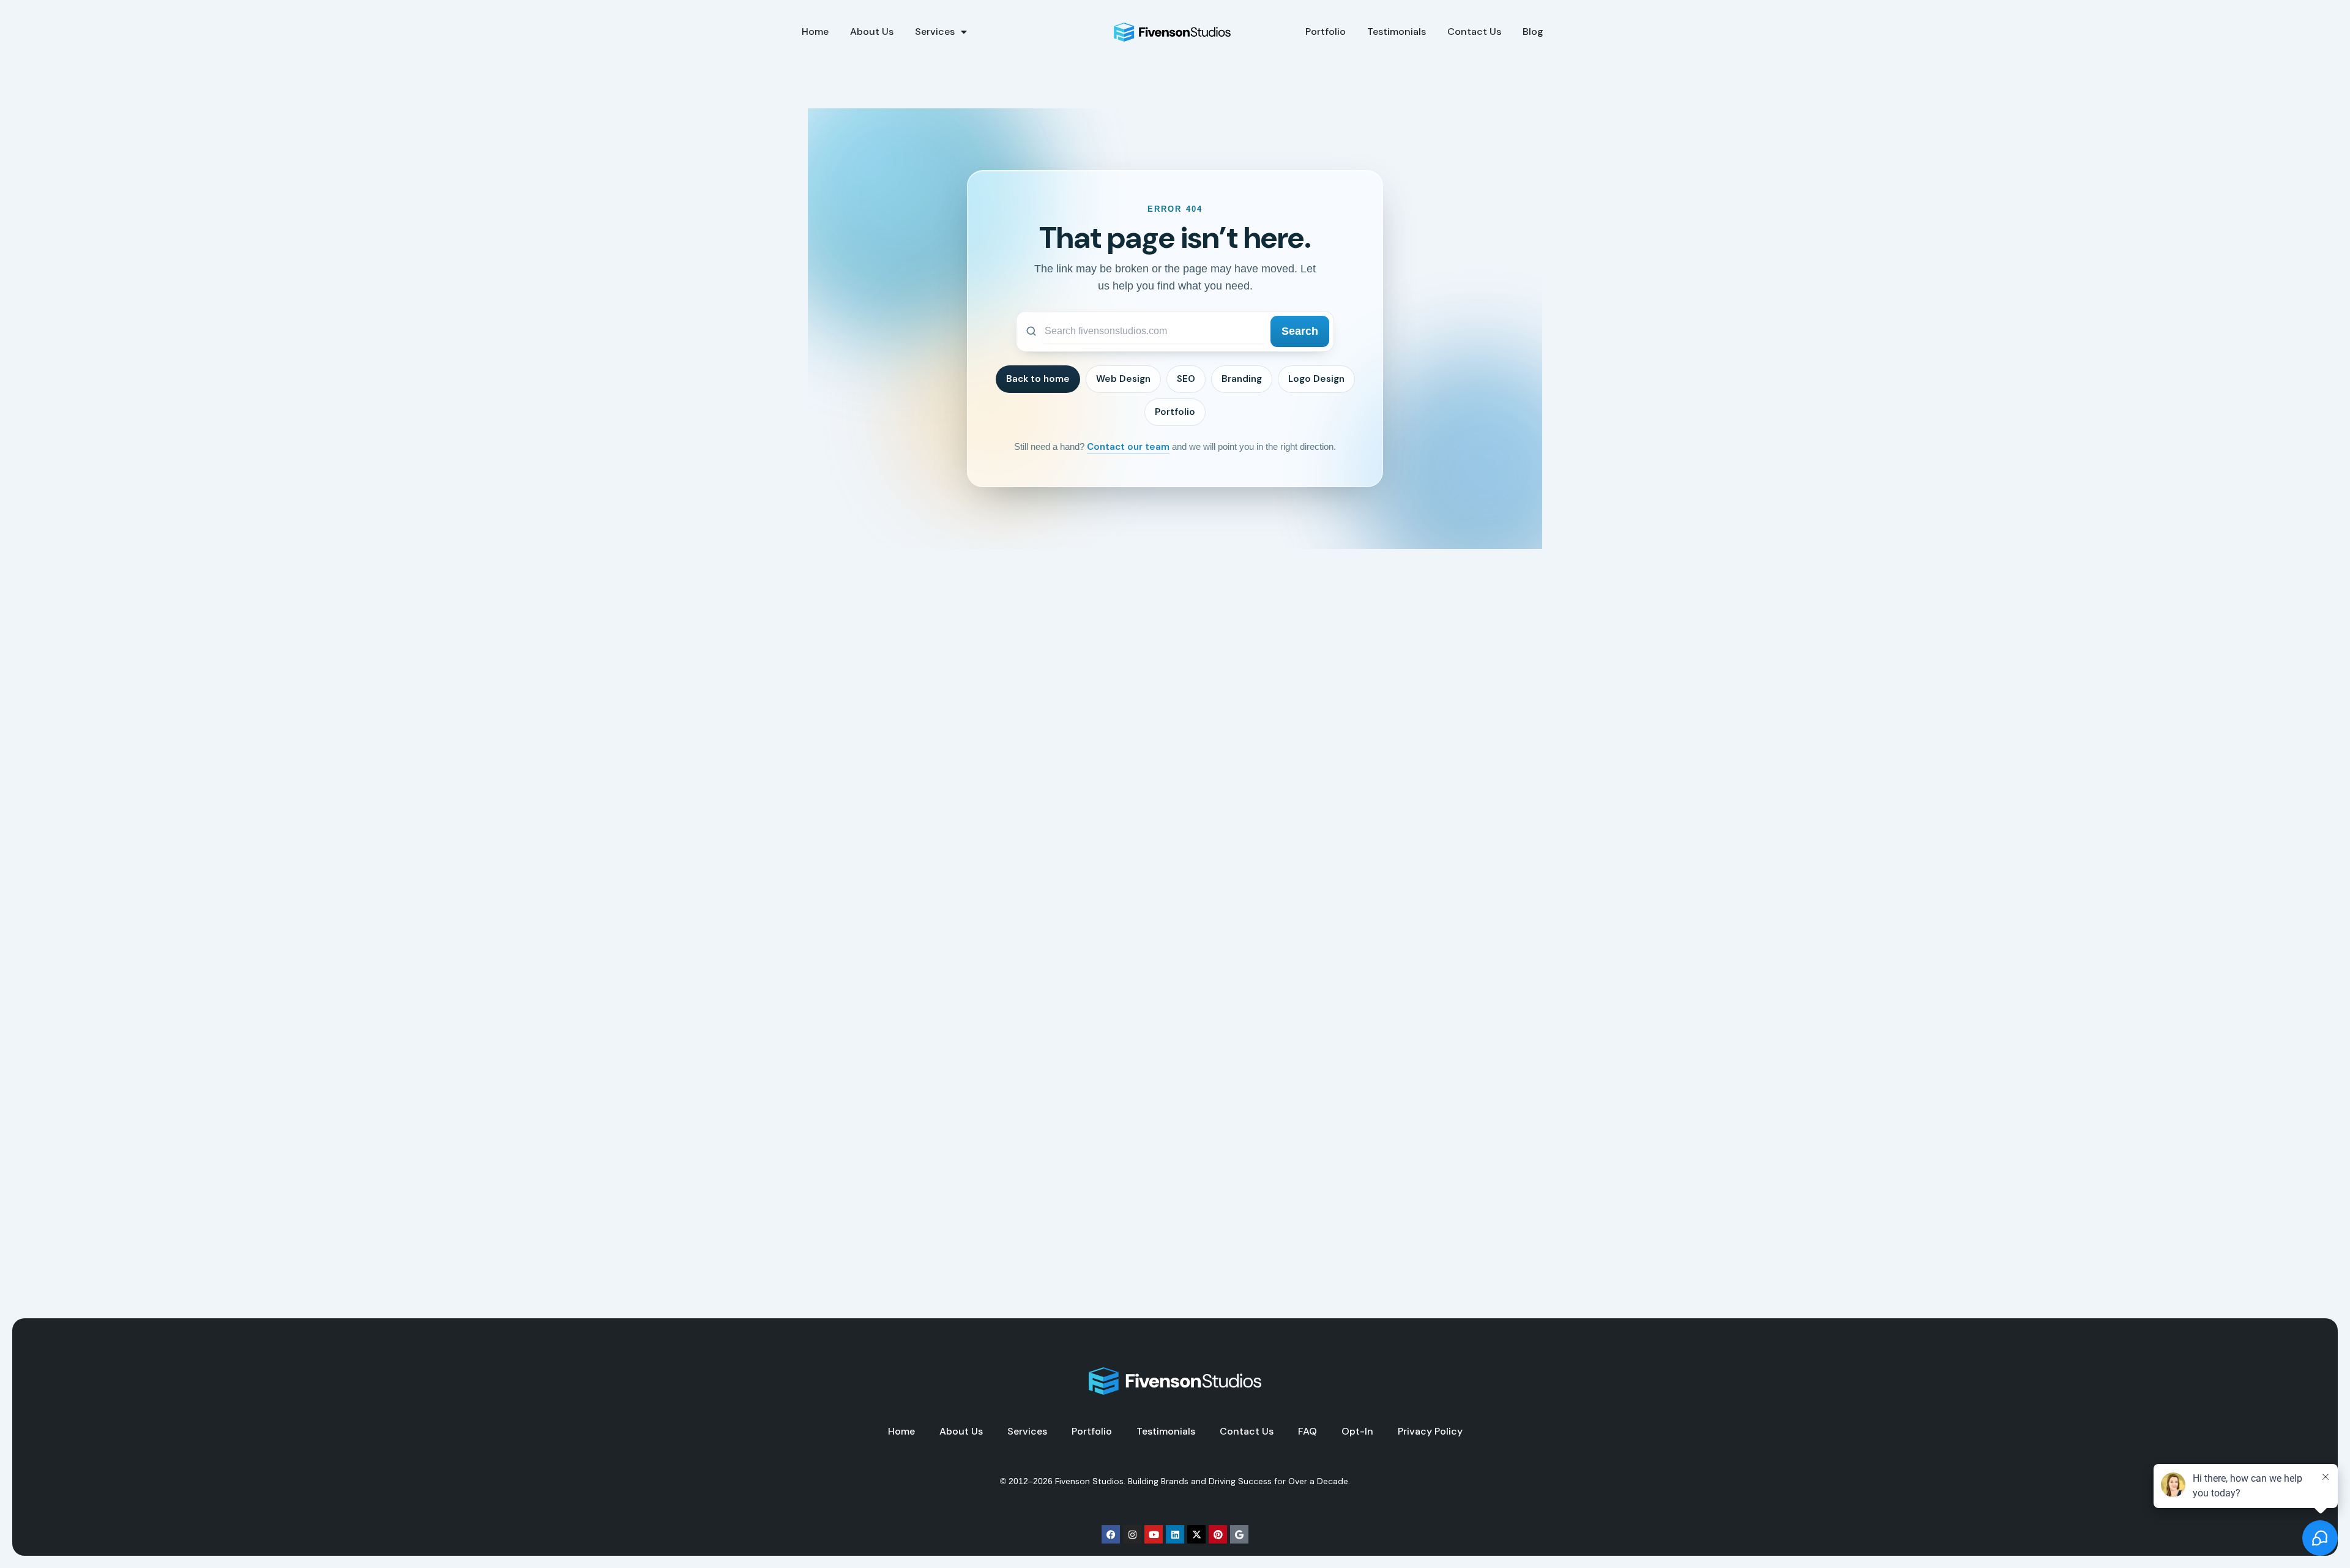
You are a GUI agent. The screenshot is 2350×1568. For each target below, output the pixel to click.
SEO (1186, 379)
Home (815, 32)
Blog (1533, 32)
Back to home (1038, 379)
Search (1300, 331)
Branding (1242, 379)
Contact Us (1474, 32)
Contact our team (1128, 447)
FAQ (1307, 1432)
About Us (872, 32)
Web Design (1123, 379)
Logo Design (1316, 379)
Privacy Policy (1430, 1432)
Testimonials (1397, 32)
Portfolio (1326, 32)
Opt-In (1357, 1432)
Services (935, 32)
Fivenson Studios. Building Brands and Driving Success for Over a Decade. (1203, 1481)
